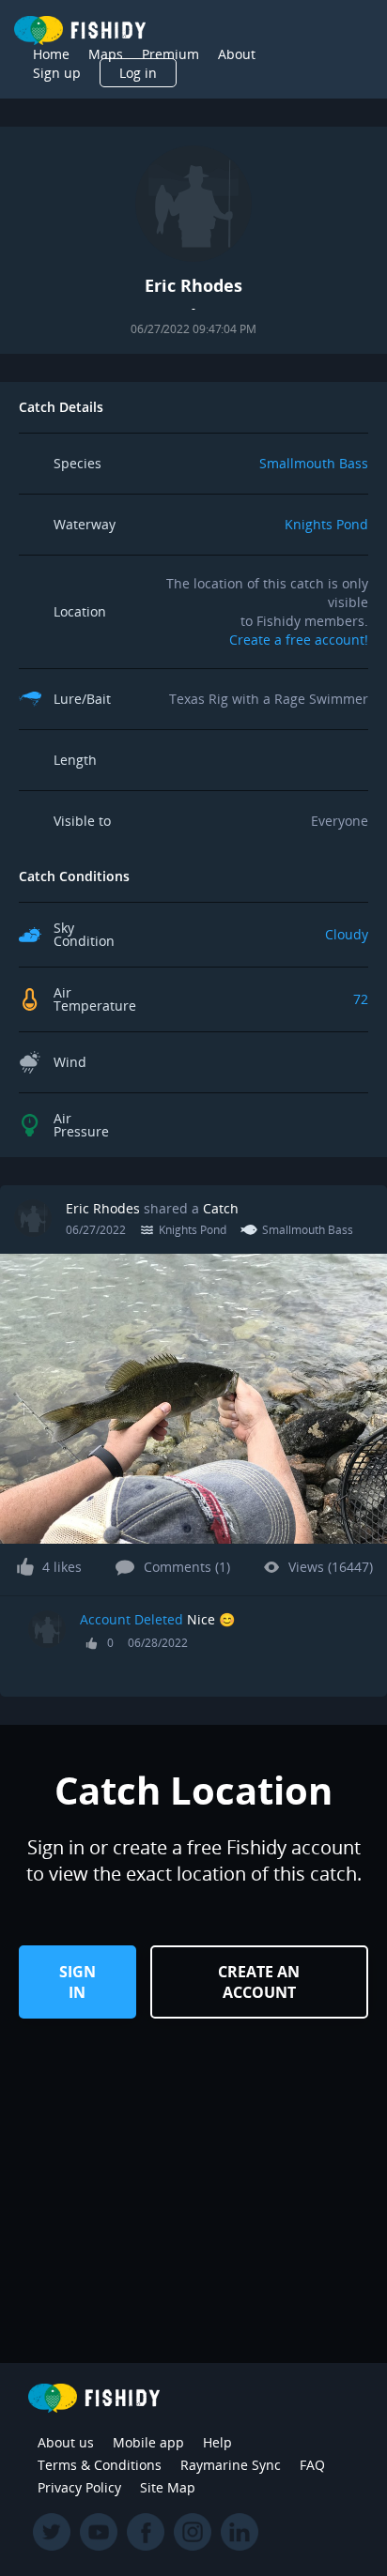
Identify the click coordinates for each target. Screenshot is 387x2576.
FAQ (312, 2465)
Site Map (168, 2487)
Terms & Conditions (100, 2465)
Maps (106, 54)
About (237, 54)
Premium (170, 54)
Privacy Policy (79, 2487)
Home (51, 54)
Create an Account (259, 1982)
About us (66, 2442)
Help (217, 2442)
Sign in (77, 1982)
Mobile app (148, 2442)
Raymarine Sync (231, 2465)
